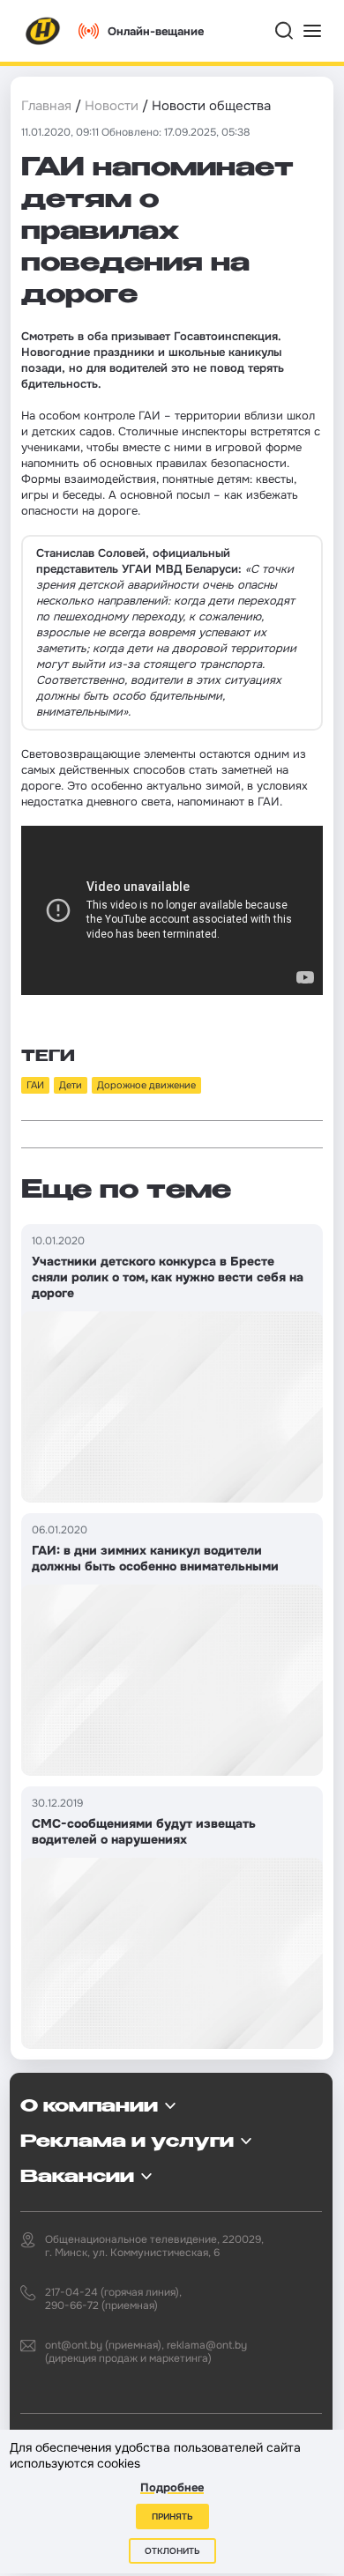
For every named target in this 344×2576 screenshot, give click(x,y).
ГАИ (35, 1085)
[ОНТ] (43, 31)
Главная (46, 106)
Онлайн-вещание (156, 31)
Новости (112, 106)
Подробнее (172, 2487)
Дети (71, 1085)
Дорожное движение (146, 1085)
